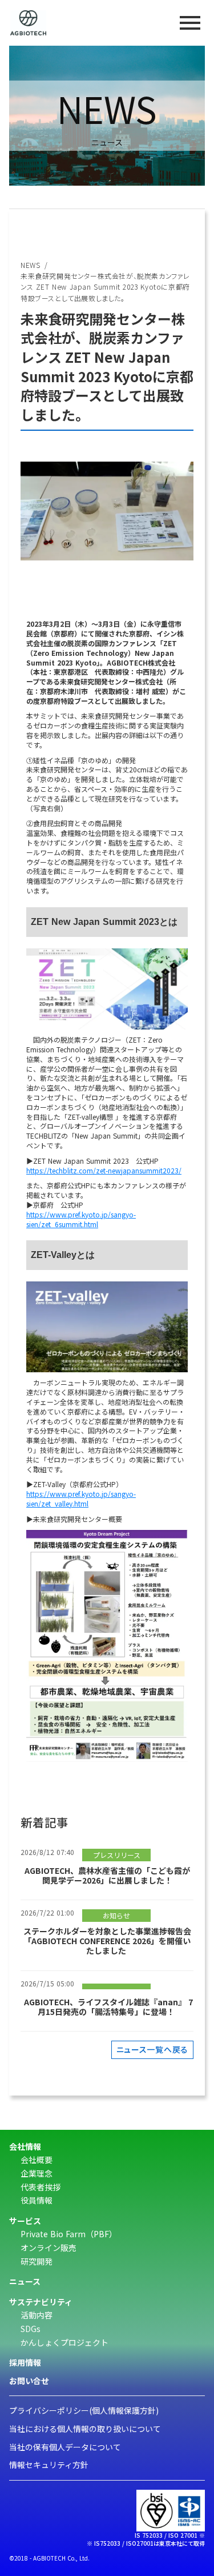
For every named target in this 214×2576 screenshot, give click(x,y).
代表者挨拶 (41, 2187)
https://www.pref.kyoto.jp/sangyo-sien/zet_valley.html (81, 1499)
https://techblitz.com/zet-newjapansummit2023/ (104, 1170)
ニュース (25, 2281)
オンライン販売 (49, 2248)
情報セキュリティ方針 (49, 2465)
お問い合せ (29, 2381)
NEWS (30, 265)
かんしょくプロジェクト (64, 2343)
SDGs (31, 2329)
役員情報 (37, 2200)
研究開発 (37, 2261)
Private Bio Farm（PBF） (69, 2234)
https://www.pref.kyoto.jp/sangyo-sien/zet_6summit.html (81, 1219)
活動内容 (37, 2315)
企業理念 (37, 2174)
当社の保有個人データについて (65, 2447)
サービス (25, 2221)
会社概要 (37, 2160)
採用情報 (25, 2363)
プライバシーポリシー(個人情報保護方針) (84, 2411)
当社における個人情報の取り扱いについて (85, 2429)
